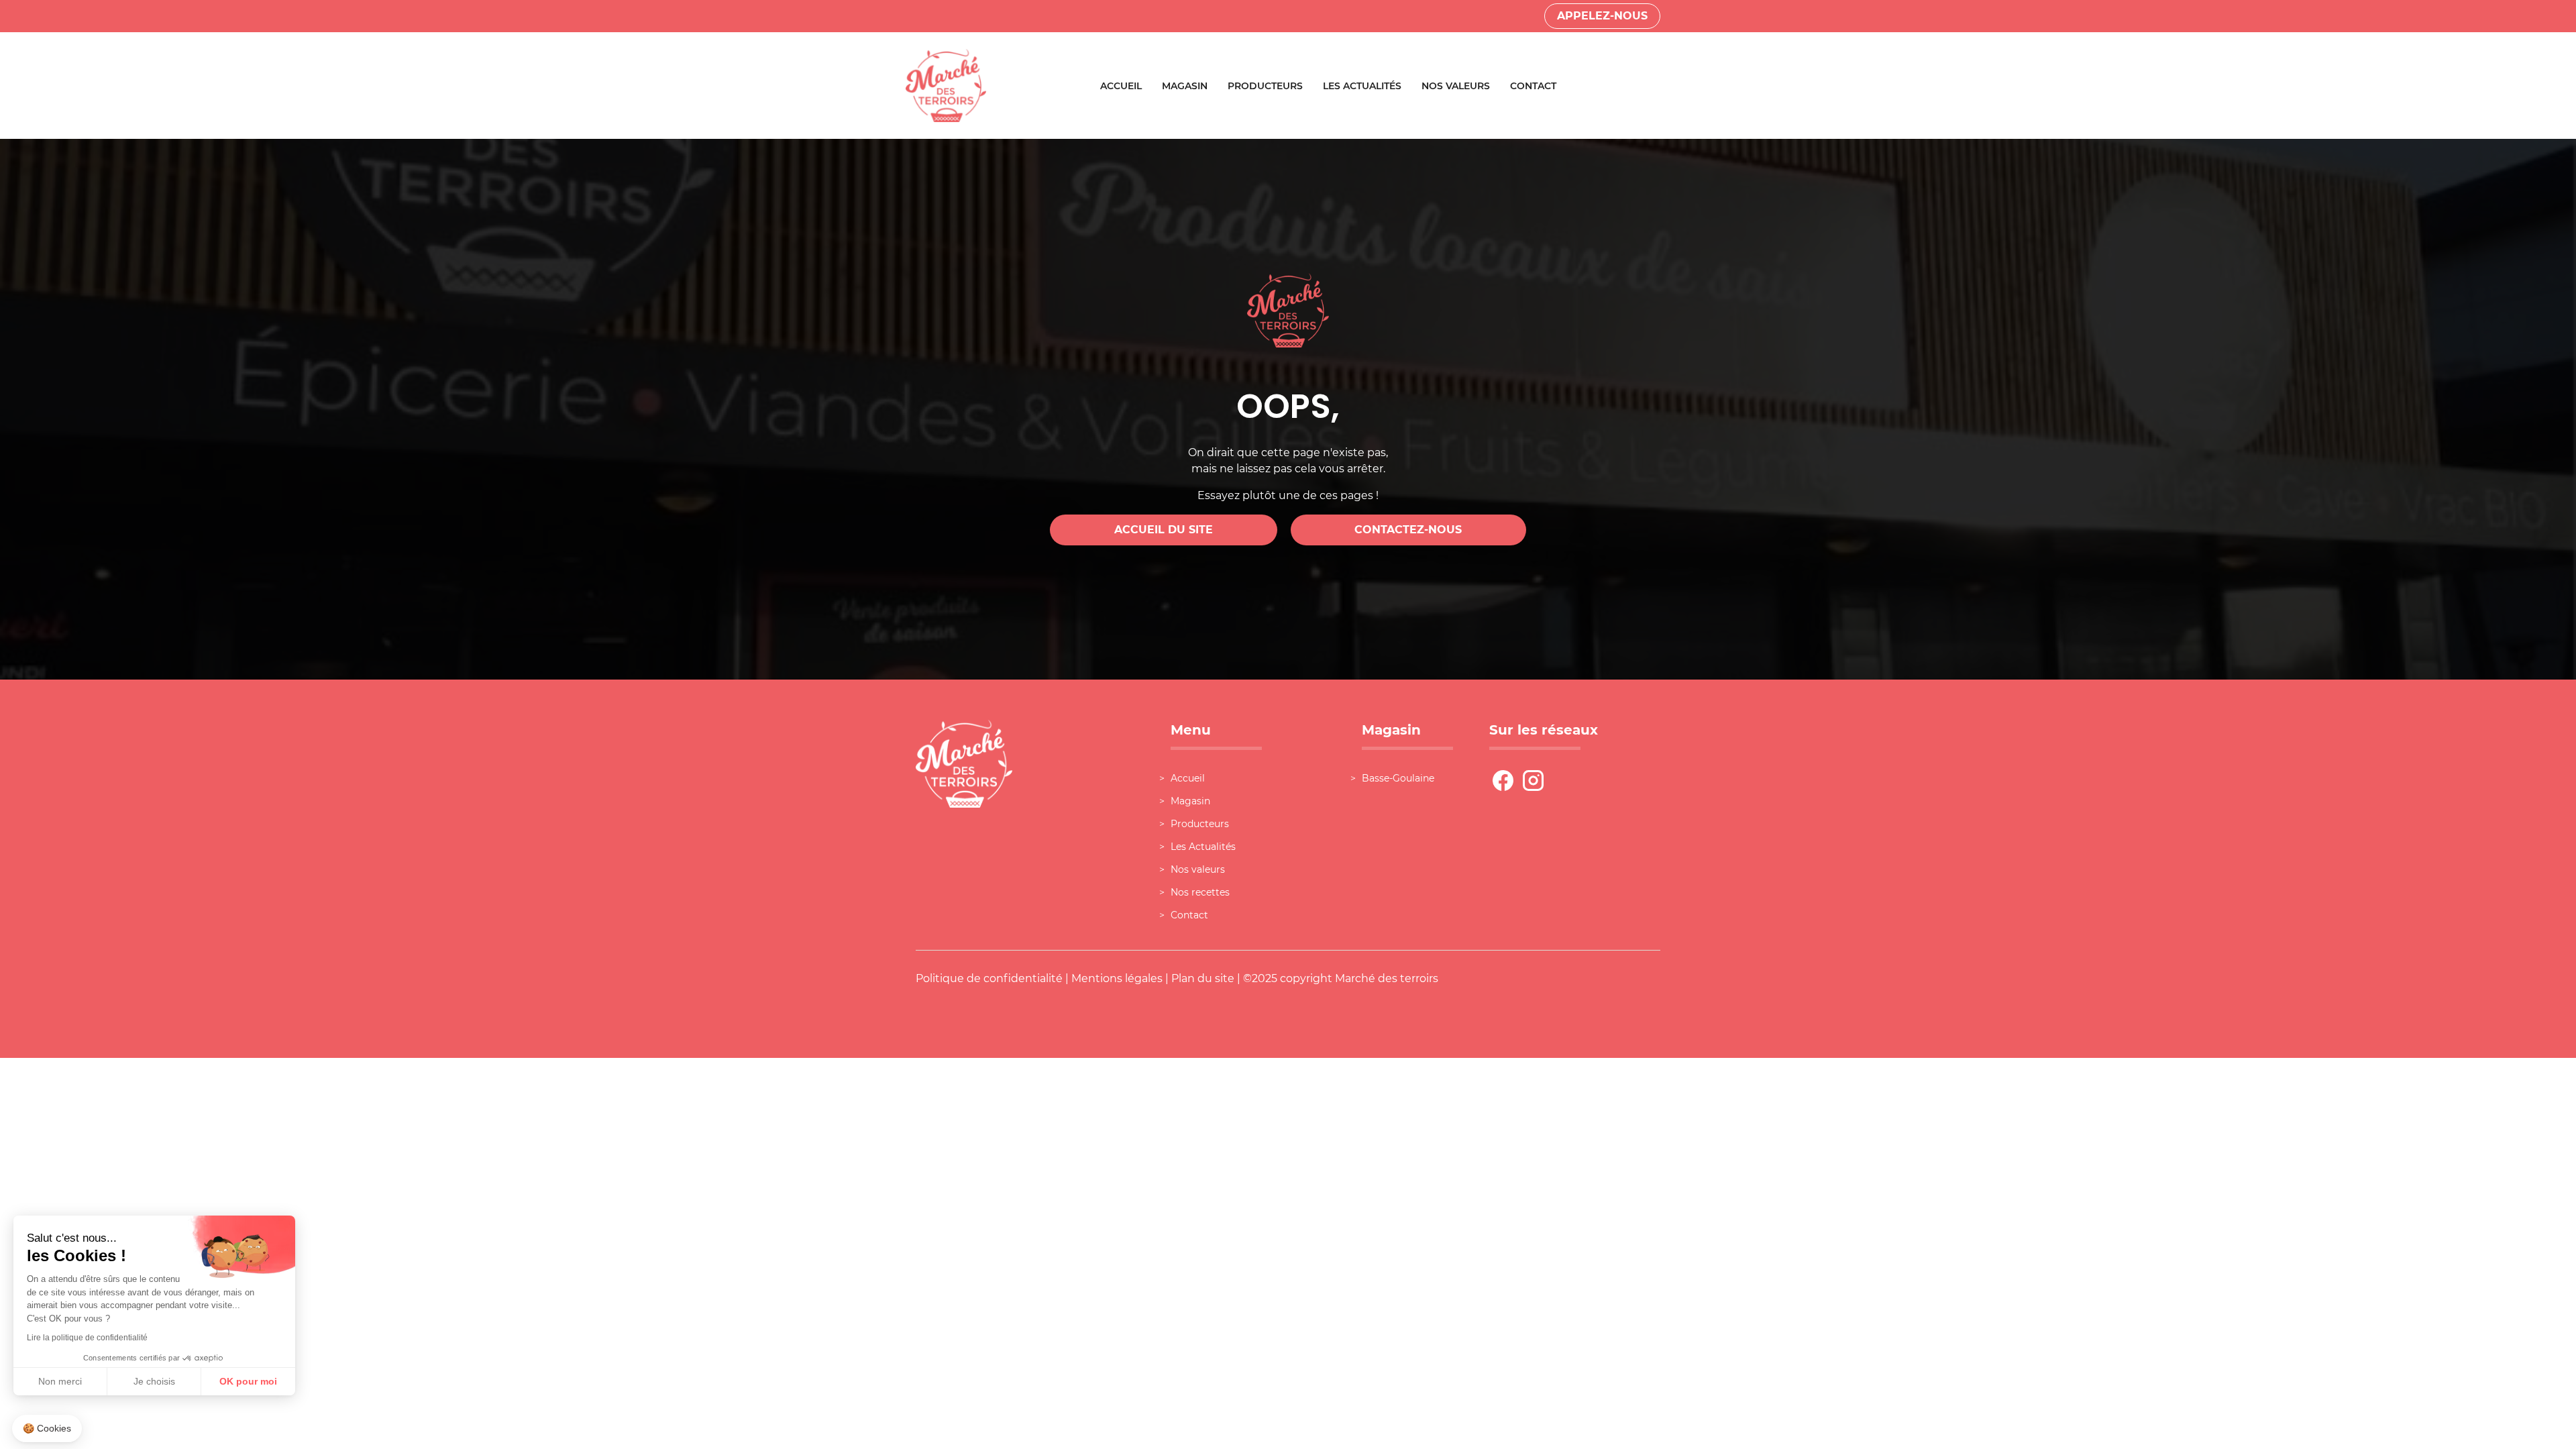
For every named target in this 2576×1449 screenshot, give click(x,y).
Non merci (60, 1381)
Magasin (1185, 86)
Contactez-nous (1408, 530)
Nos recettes (1200, 892)
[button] (47, 1429)
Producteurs (1265, 86)
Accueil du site (1164, 530)
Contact (1533, 86)
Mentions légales (1117, 978)
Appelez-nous (1602, 16)
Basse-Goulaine (1398, 778)
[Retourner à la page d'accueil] (946, 85)
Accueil (1121, 86)
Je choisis (154, 1381)
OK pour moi (248, 1381)
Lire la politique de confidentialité (87, 1338)
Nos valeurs (1456, 86)
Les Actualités (1362, 86)
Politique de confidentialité (989, 978)
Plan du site (1203, 978)
